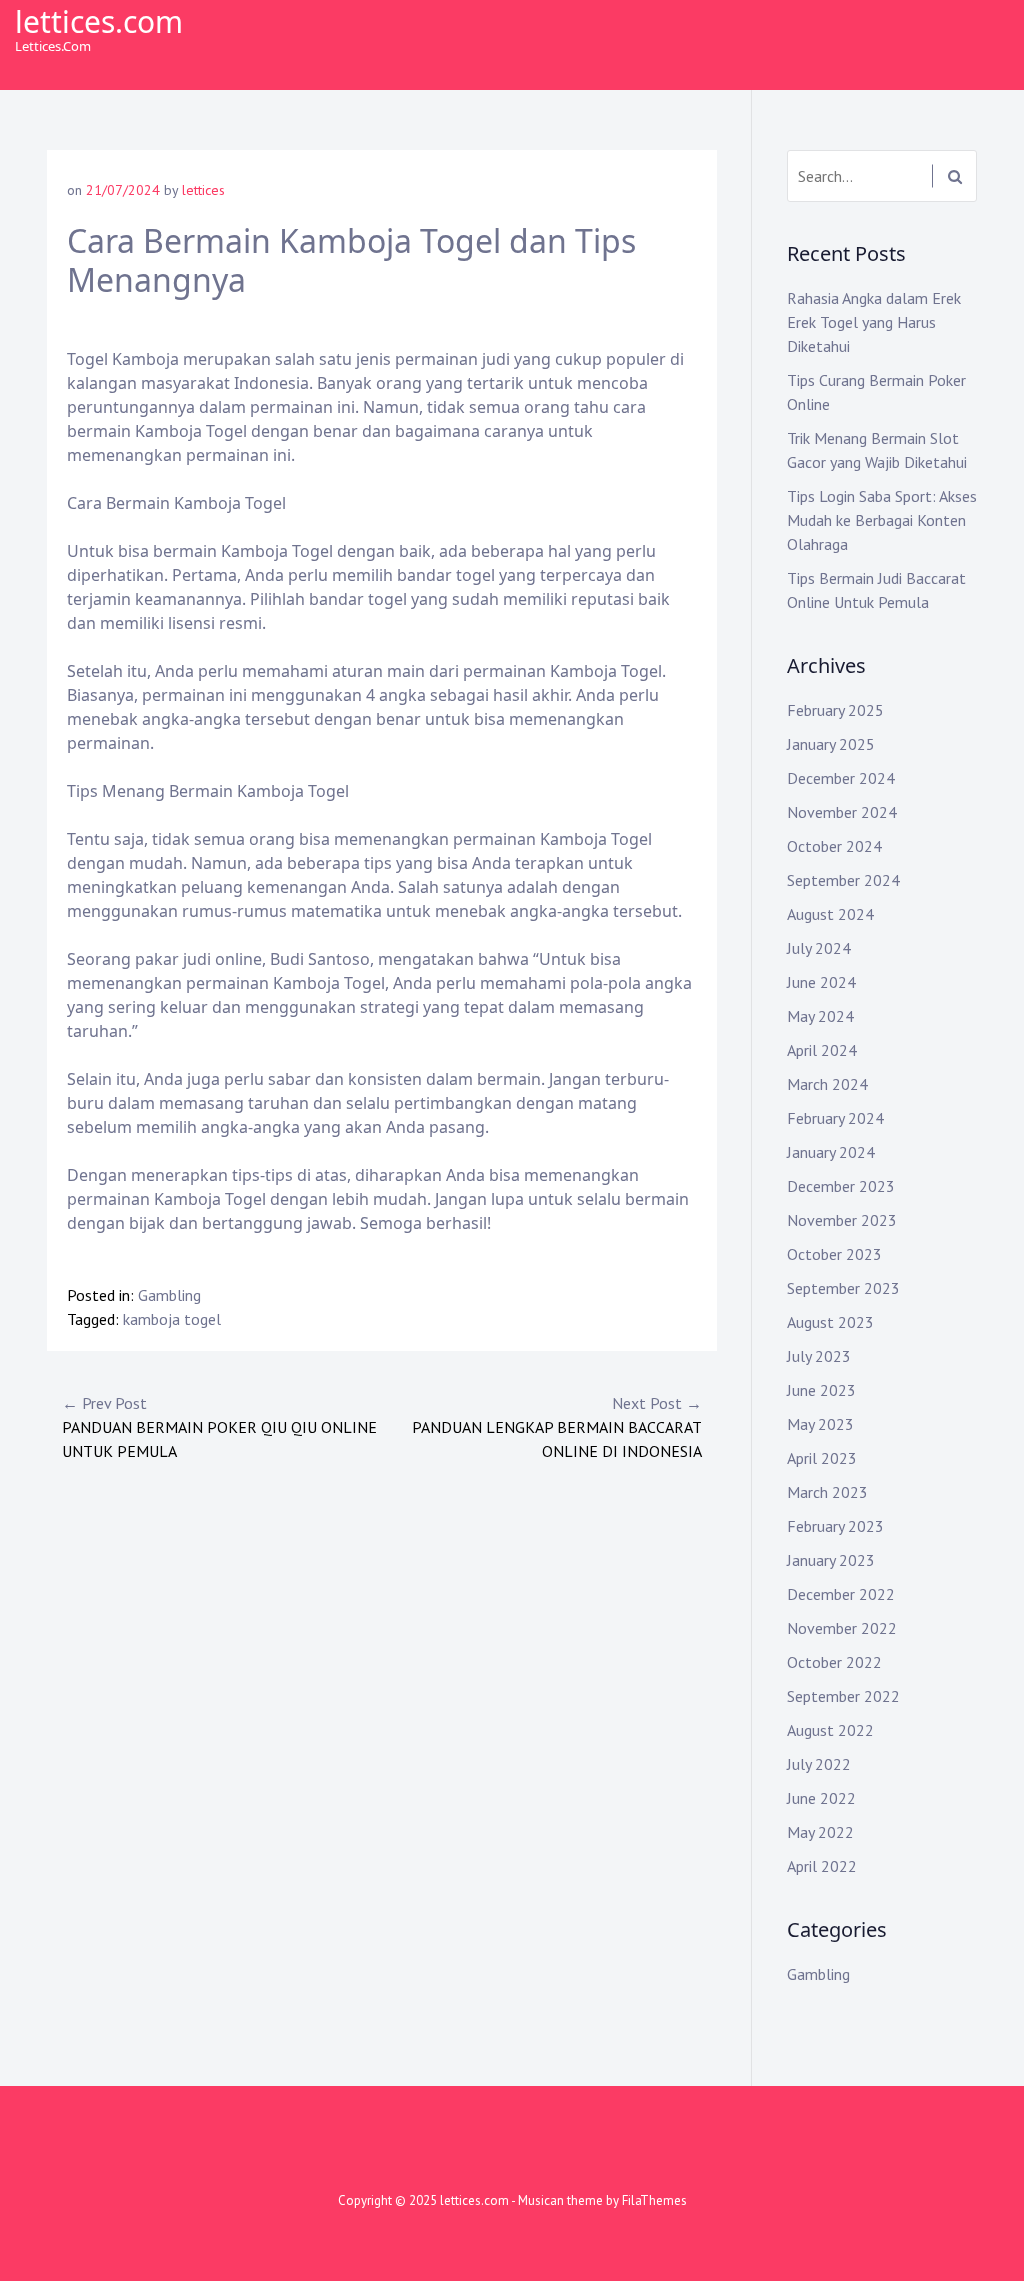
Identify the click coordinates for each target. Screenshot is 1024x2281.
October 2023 (834, 1254)
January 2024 (831, 1152)
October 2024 (834, 846)
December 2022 (841, 1594)
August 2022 (830, 1730)
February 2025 (835, 710)
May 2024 (820, 1016)
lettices (203, 190)
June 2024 (821, 982)
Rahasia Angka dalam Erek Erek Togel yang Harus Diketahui (874, 322)
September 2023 (843, 1288)
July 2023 (819, 1356)
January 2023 (831, 1560)
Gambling (169, 1295)
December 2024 (841, 778)
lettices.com (99, 21)
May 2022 (820, 1832)
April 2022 (822, 1866)
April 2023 (822, 1458)
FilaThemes (654, 2200)
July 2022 (819, 1764)
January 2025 (831, 744)
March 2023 (827, 1492)
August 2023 (830, 1322)
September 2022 (843, 1696)
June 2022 (821, 1798)
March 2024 (827, 1084)
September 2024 (843, 880)
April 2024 (822, 1050)
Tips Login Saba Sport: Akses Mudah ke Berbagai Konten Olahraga (882, 520)
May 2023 (820, 1424)
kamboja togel (172, 1319)
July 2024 (819, 948)
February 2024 (835, 1118)
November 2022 (842, 1628)
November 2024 (842, 812)
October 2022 (834, 1662)
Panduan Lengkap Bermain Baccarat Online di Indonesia (557, 1427)
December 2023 (841, 1186)
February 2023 (835, 1526)
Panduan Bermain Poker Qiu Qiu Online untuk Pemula (219, 1427)
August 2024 (830, 914)
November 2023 (842, 1220)
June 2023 (821, 1390)
